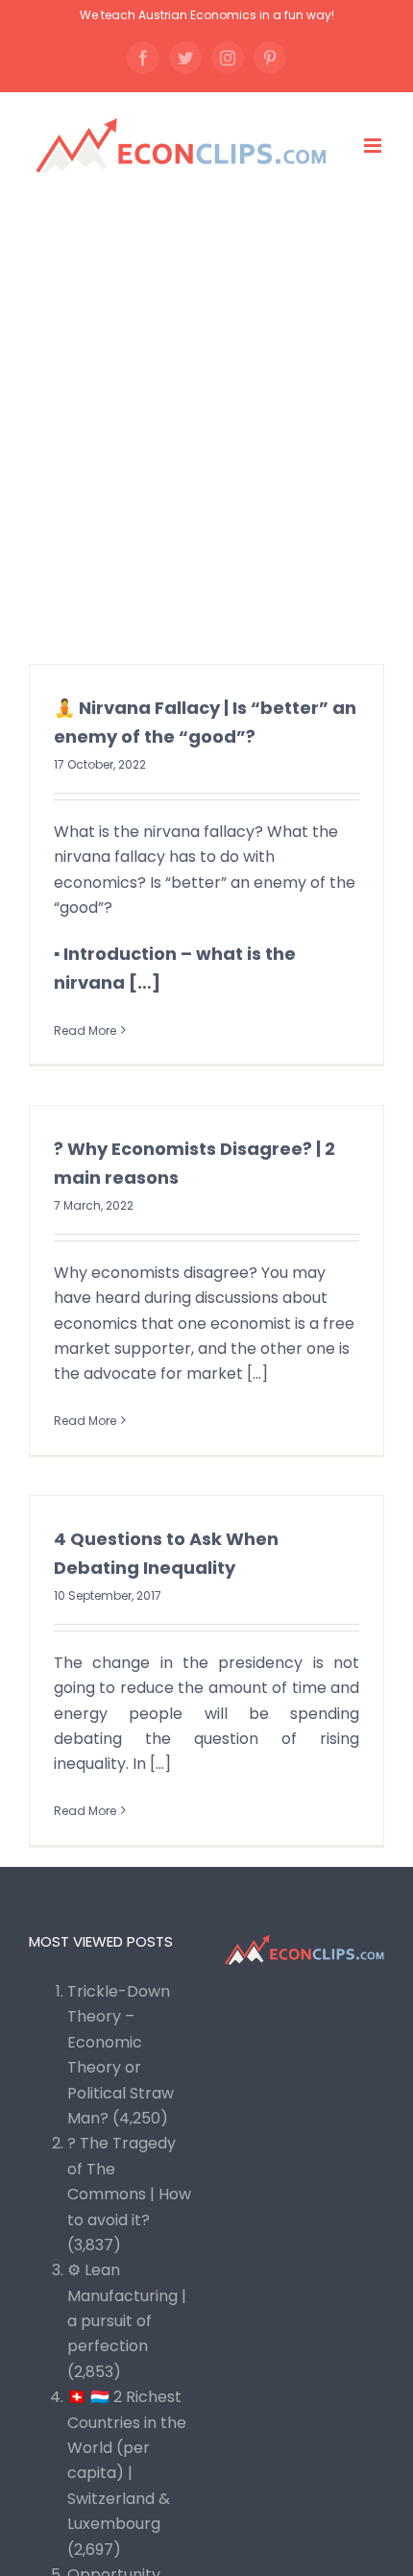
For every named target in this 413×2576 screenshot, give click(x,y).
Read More (85, 1030)
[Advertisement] (206, 419)
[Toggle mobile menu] (374, 146)
